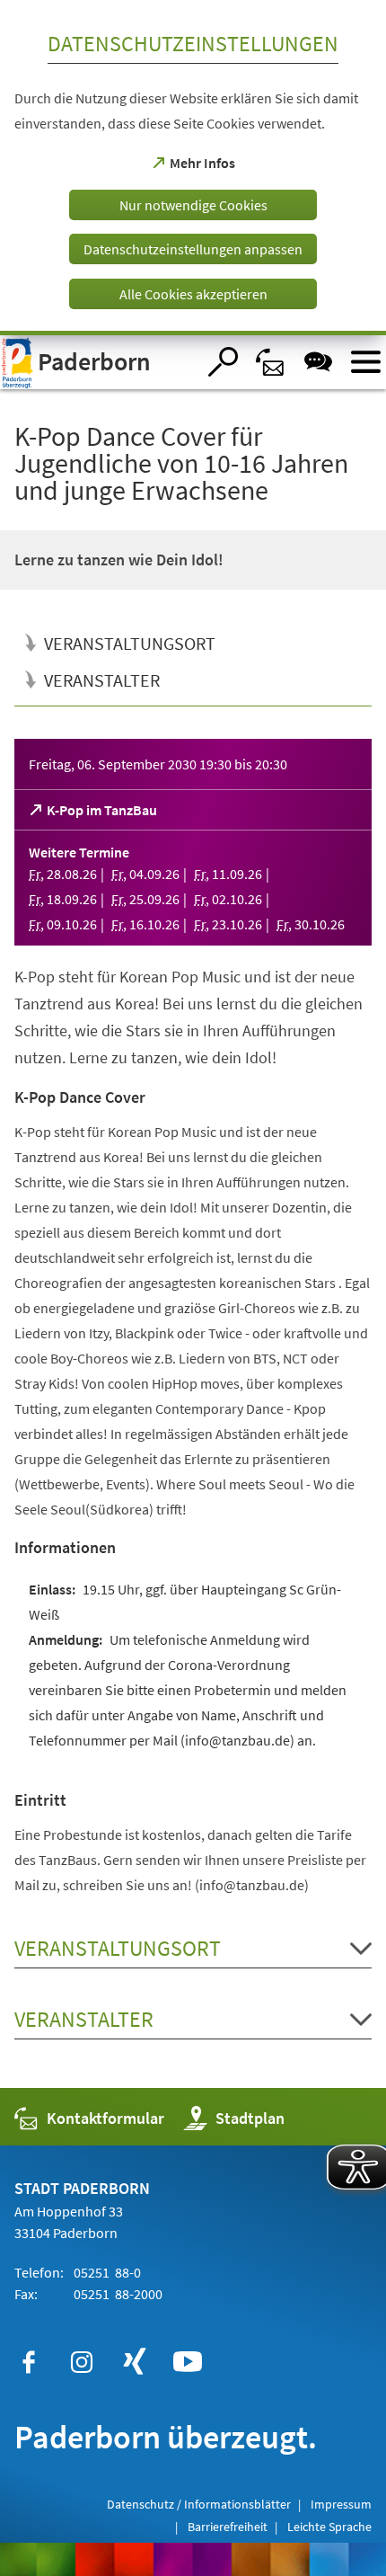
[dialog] (193, 168)
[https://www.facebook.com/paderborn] (29, 2362)
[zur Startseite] (98, 362)
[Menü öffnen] (366, 362)
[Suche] (223, 362)
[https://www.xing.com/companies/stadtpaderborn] (135, 2362)
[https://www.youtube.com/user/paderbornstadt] (188, 2362)
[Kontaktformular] (271, 362)
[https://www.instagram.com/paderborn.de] (82, 2362)
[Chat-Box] (318, 362)
